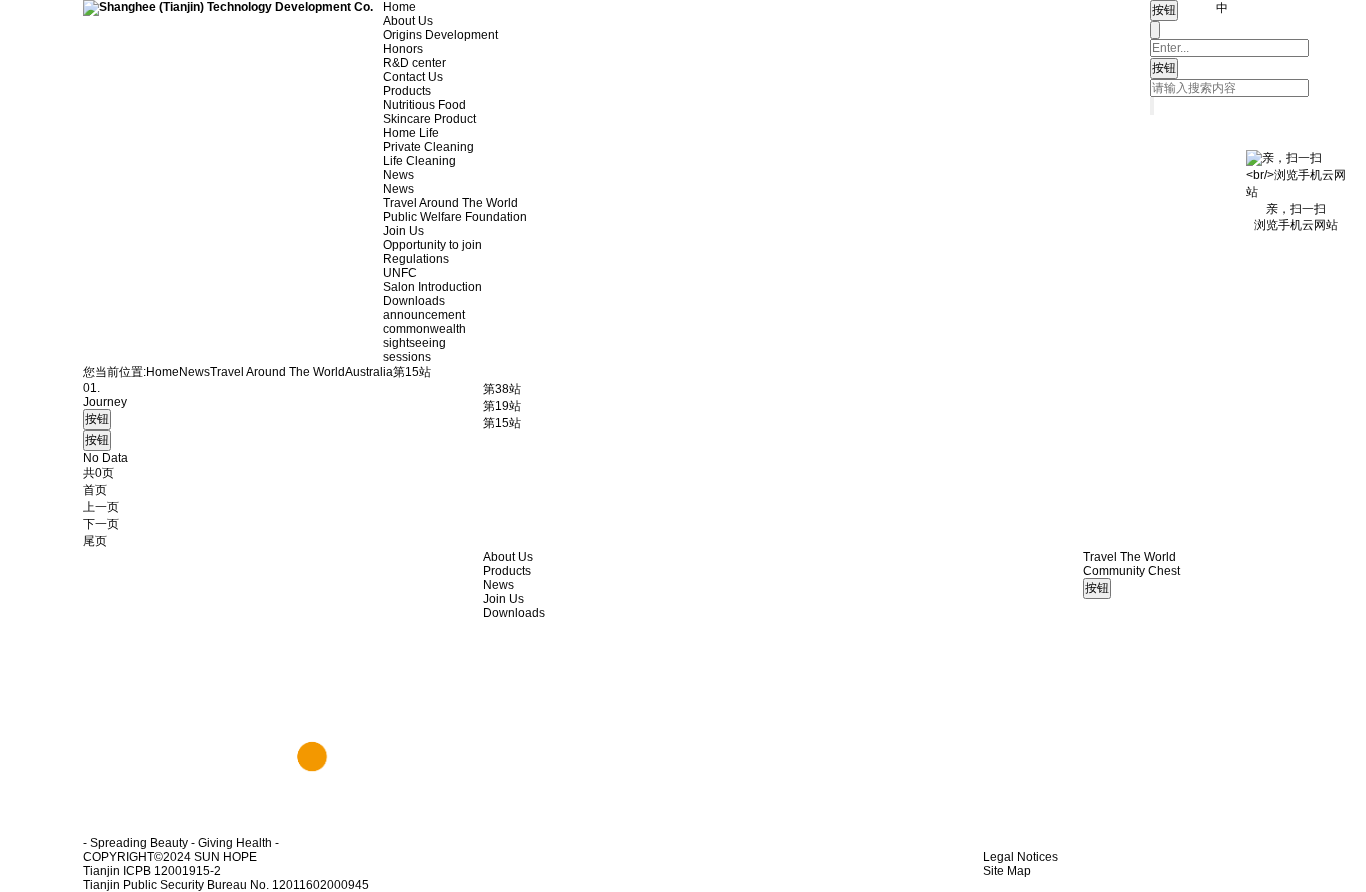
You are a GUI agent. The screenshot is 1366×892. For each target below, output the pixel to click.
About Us (408, 21)
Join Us (403, 231)
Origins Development (440, 35)
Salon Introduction (432, 287)
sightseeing (414, 343)
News (398, 175)
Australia (369, 372)
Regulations (416, 259)
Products (407, 91)
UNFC (400, 273)
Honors (403, 49)
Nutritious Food (424, 105)
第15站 (502, 423)
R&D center (414, 63)
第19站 (502, 406)
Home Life (411, 133)
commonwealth (424, 329)
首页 (95, 490)
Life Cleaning (419, 161)
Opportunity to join (432, 245)
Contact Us (413, 77)
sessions (407, 357)
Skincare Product (429, 119)
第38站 (502, 389)
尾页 (95, 541)
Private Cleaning (428, 147)
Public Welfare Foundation (455, 217)
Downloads (414, 301)
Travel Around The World (450, 203)
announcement (424, 315)
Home (399, 7)
